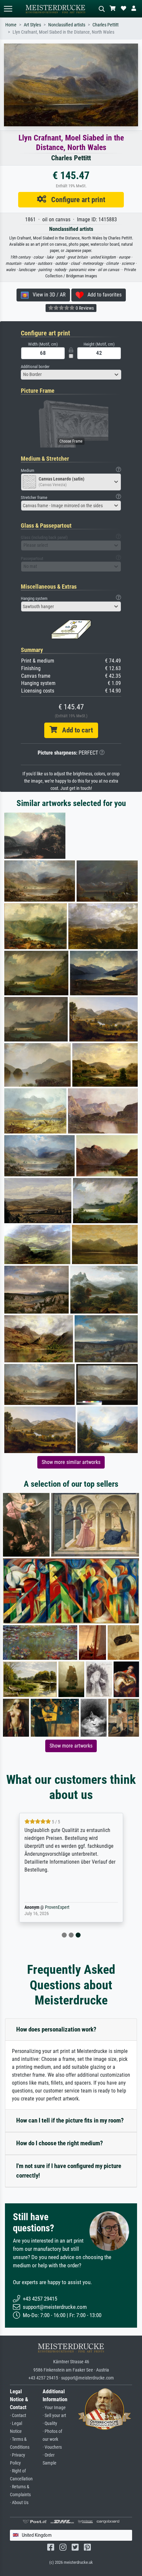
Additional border (35, 367)
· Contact (18, 2416)
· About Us (19, 2503)
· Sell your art (54, 2416)
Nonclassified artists (67, 25)
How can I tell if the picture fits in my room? (70, 2120)
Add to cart (75, 730)
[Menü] (8, 9)
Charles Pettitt (106, 25)
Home (11, 25)
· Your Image (54, 2408)
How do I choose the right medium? (60, 2143)
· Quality (50, 2423)
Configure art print (76, 200)
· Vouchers (52, 2447)
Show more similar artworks (71, 1462)
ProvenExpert (57, 1907)
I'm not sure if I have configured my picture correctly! (69, 2171)
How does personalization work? (56, 2029)
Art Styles (32, 25)
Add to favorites (103, 295)
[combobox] (71, 375)
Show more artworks (71, 1746)
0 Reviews (84, 308)
